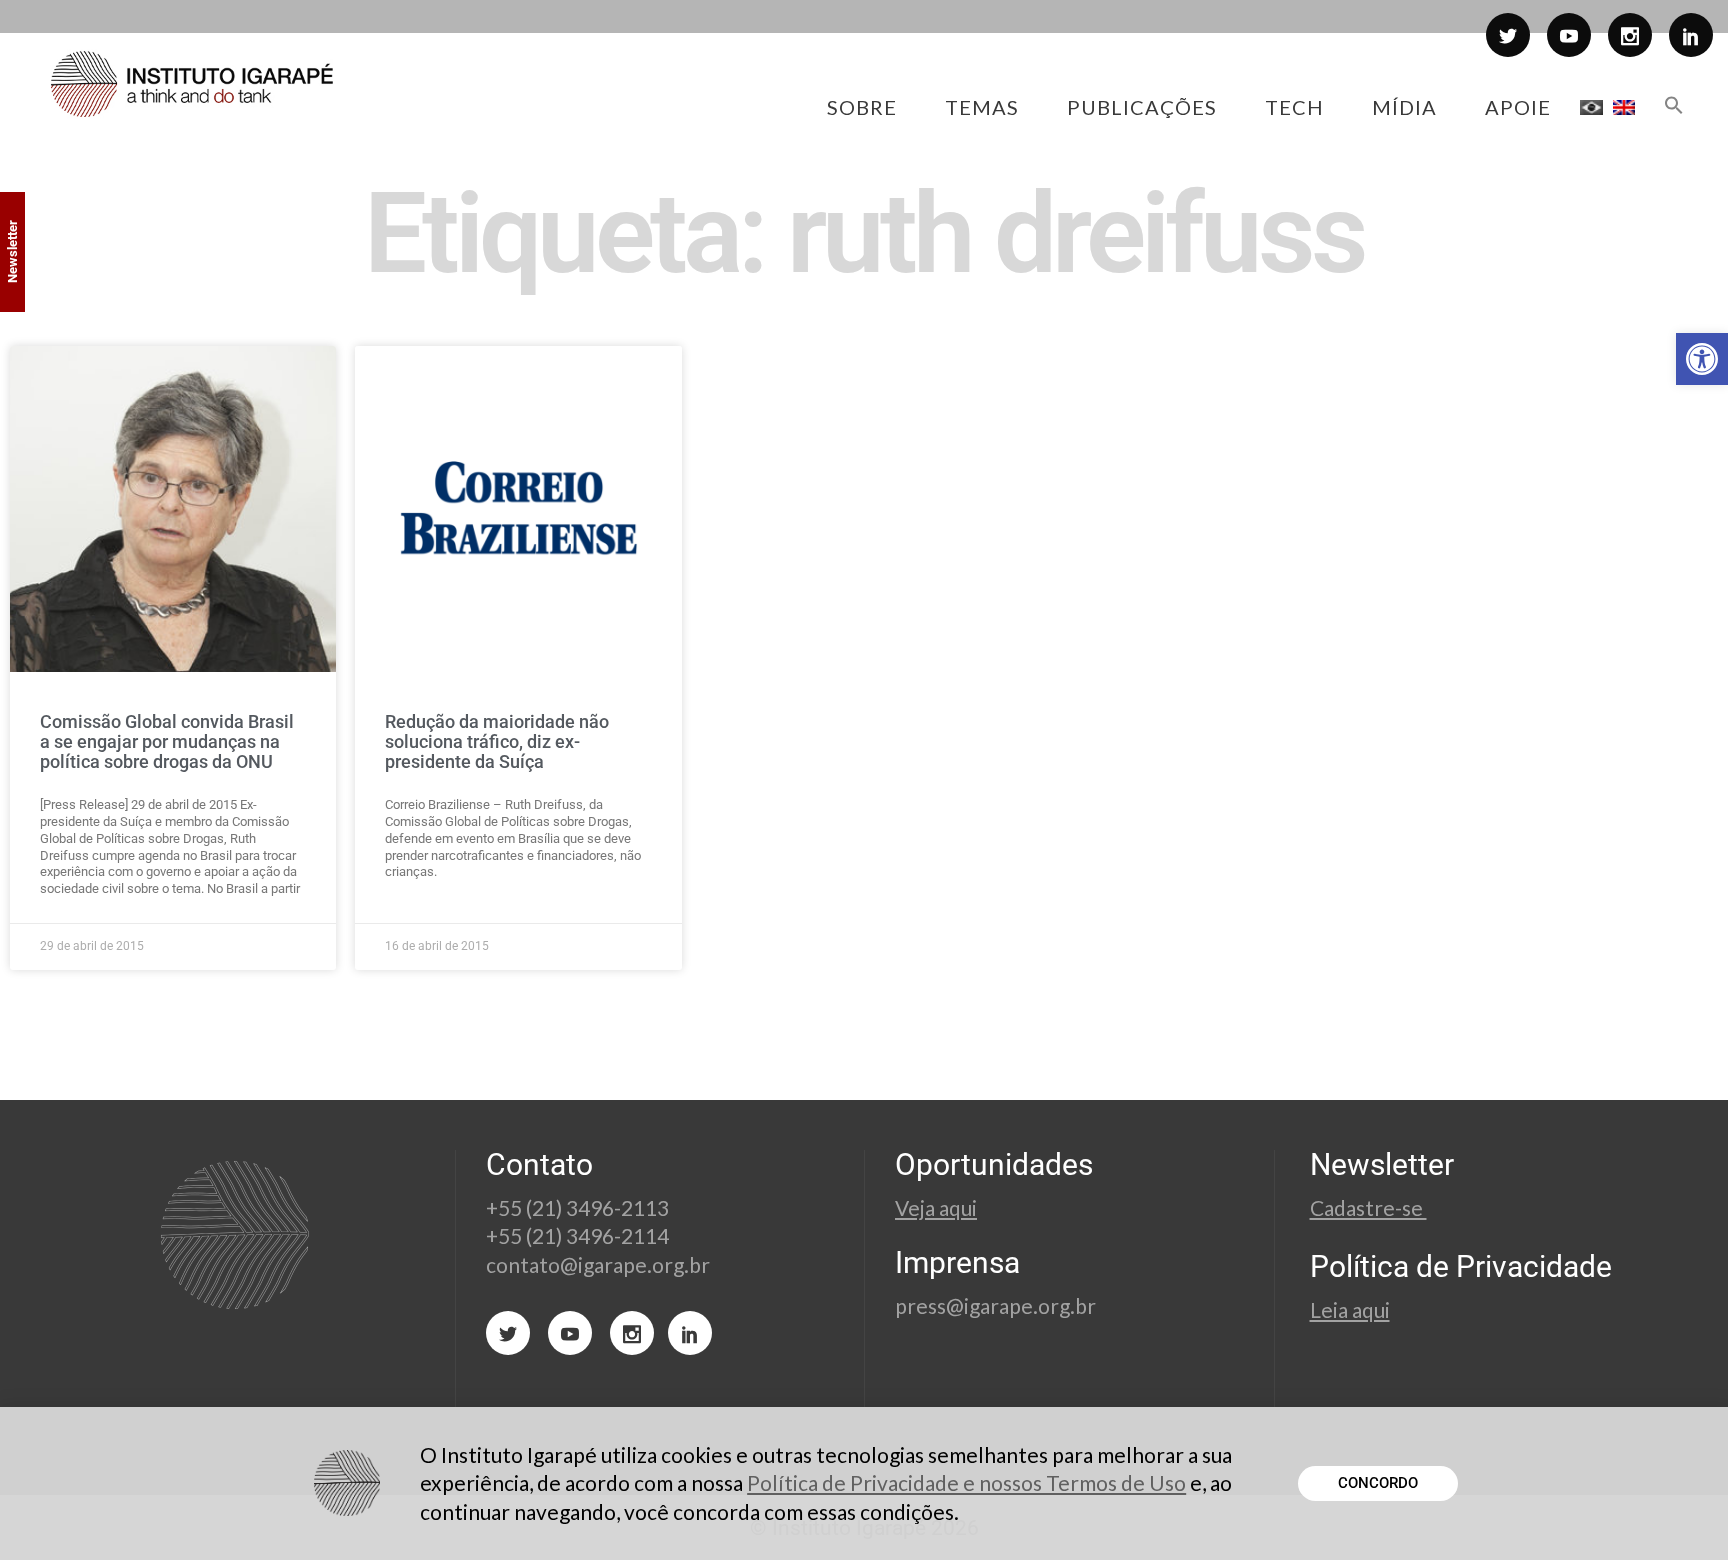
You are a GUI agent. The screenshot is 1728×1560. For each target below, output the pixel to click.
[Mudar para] (1591, 107)
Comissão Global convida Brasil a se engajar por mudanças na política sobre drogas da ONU (167, 741)
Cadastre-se (1368, 1207)
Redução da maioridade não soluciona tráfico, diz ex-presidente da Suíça (497, 741)
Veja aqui (936, 1207)
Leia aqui (1350, 1309)
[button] (1702, 359)
